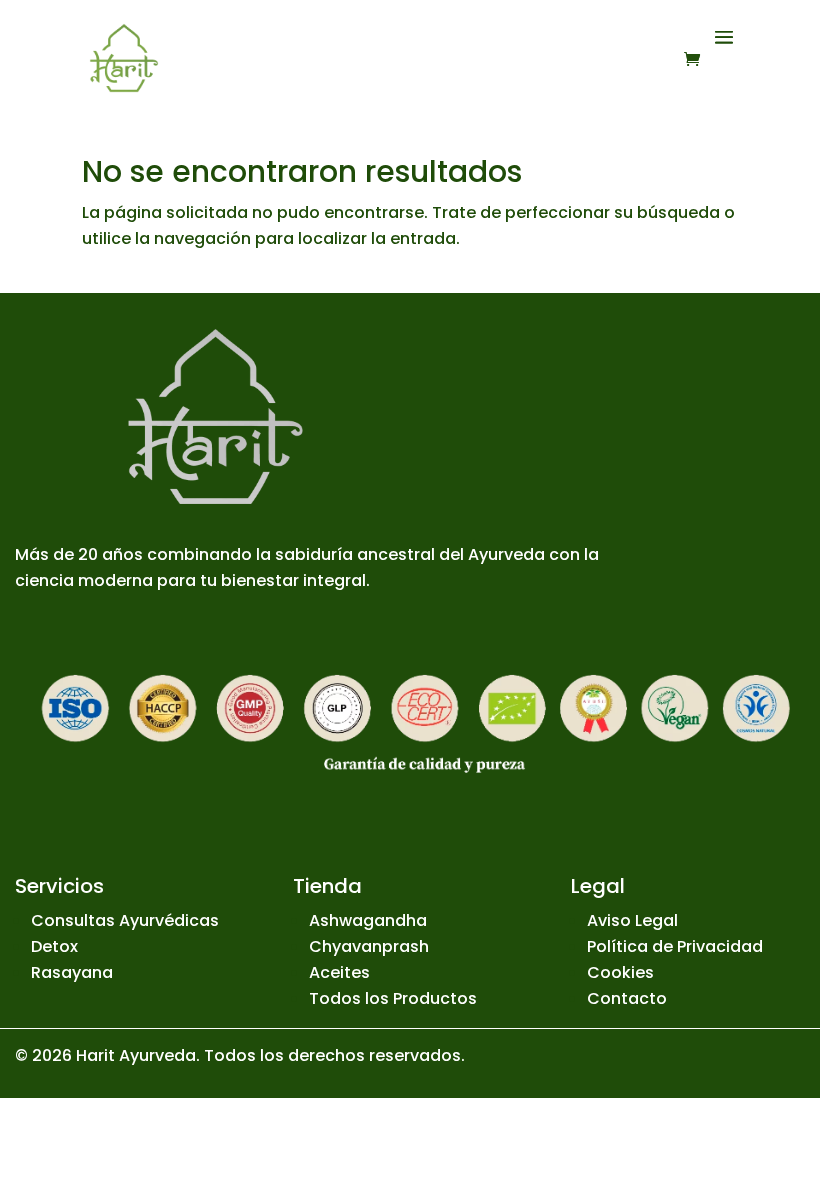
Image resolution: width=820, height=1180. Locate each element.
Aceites (339, 972)
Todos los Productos (393, 998)
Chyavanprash (369, 946)
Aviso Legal (632, 920)
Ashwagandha (368, 920)
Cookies (620, 972)
